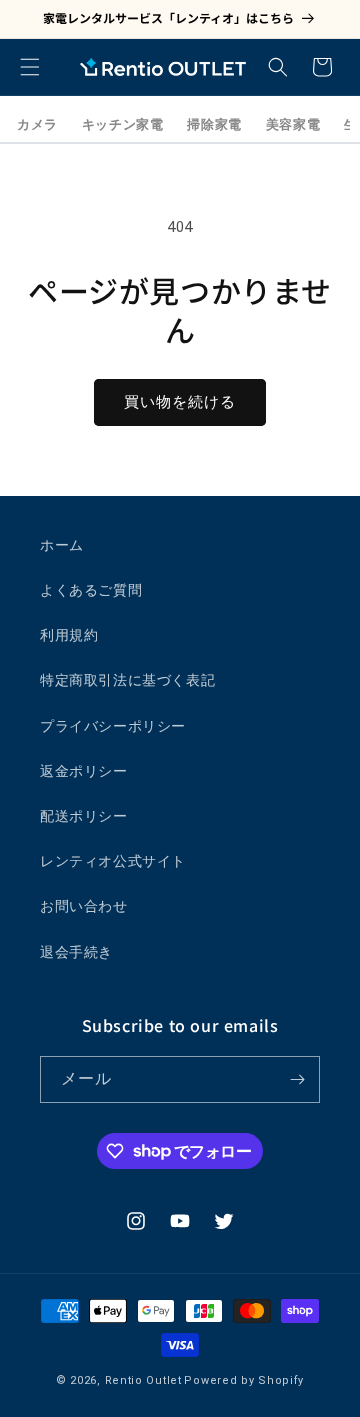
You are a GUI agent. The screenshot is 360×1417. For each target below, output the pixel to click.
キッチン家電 (123, 124)
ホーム (62, 545)
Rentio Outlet (143, 1380)
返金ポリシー (84, 771)
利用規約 (69, 635)
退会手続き (76, 952)
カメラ (37, 124)
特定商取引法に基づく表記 (127, 680)
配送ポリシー (84, 816)
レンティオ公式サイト (113, 861)
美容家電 (293, 124)
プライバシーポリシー (113, 726)
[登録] (297, 1079)
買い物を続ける (180, 402)
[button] (30, 67)
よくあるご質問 (91, 590)
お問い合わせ (84, 906)
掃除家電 (214, 124)
